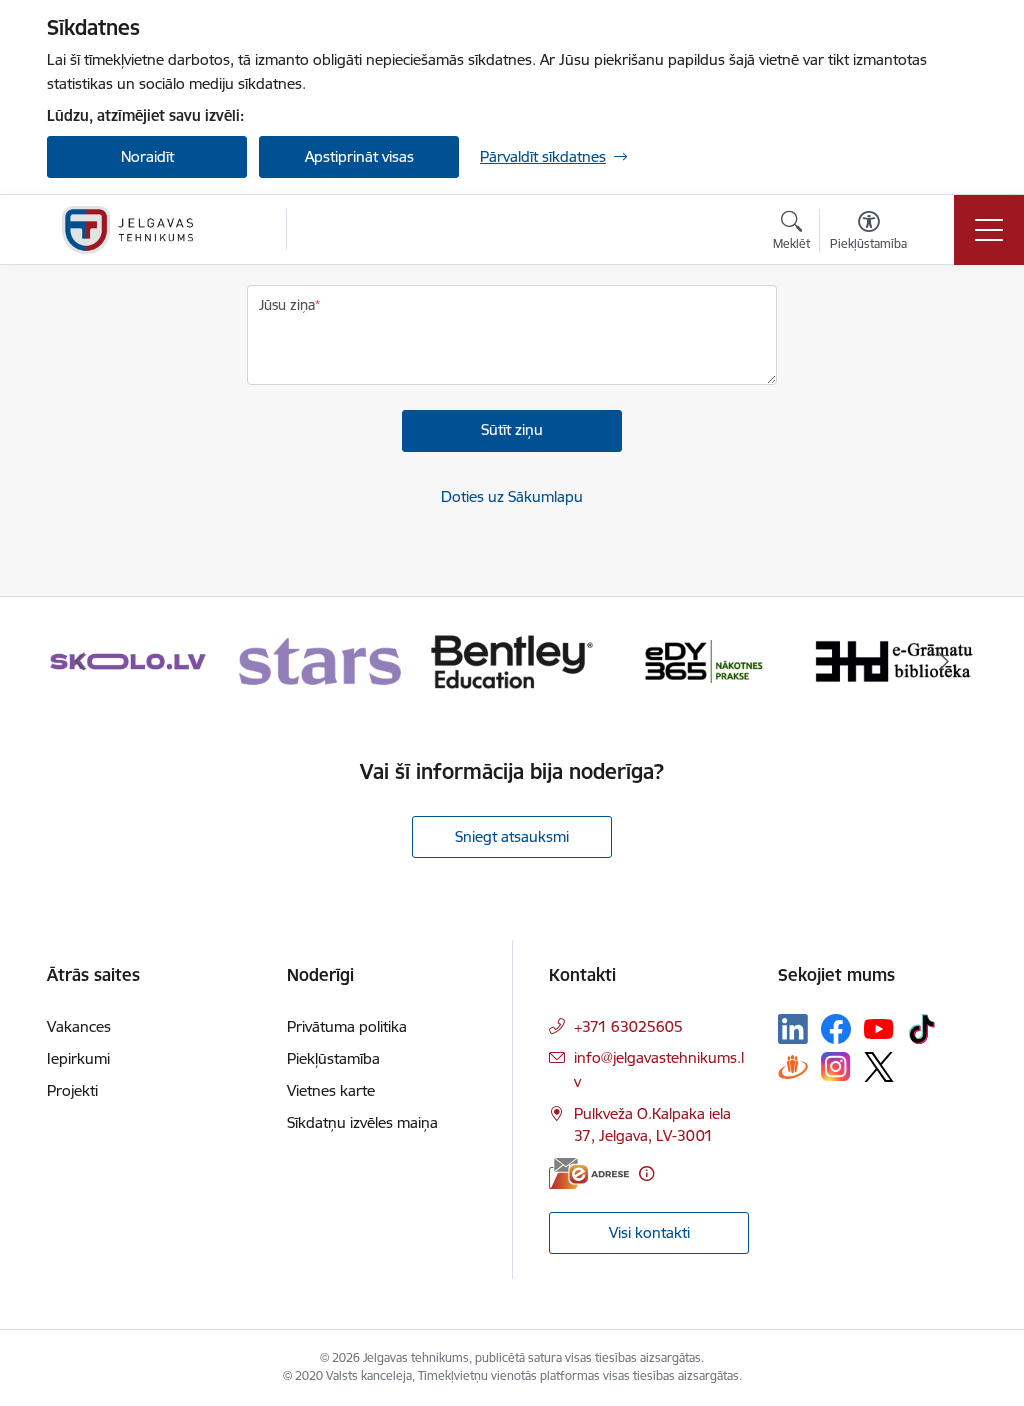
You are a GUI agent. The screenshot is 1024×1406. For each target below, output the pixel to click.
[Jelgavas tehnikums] (127, 230)
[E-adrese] (589, 1173)
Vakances (79, 1026)
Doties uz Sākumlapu (512, 496)
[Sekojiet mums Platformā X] (879, 1067)
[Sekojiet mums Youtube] (879, 1028)
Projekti (72, 1090)
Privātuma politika (347, 1026)
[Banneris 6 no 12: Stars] (320, 660)
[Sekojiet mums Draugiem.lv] (793, 1066)
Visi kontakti (649, 1232)
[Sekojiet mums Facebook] (836, 1029)
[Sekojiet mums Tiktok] (922, 1029)
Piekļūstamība (333, 1058)
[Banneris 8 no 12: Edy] (704, 660)
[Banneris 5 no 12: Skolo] (128, 660)
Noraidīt (147, 156)
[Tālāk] (944, 662)
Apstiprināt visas (359, 156)
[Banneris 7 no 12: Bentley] (512, 660)
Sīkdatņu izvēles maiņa (362, 1122)
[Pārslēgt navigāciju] (989, 230)
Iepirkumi (78, 1058)
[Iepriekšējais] (80, 662)
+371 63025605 (628, 1026)
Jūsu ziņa (287, 305)
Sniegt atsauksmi (512, 836)
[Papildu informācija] (646, 1173)
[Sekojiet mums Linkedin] (793, 1029)
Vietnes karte (331, 1090)
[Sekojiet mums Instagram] (836, 1066)
